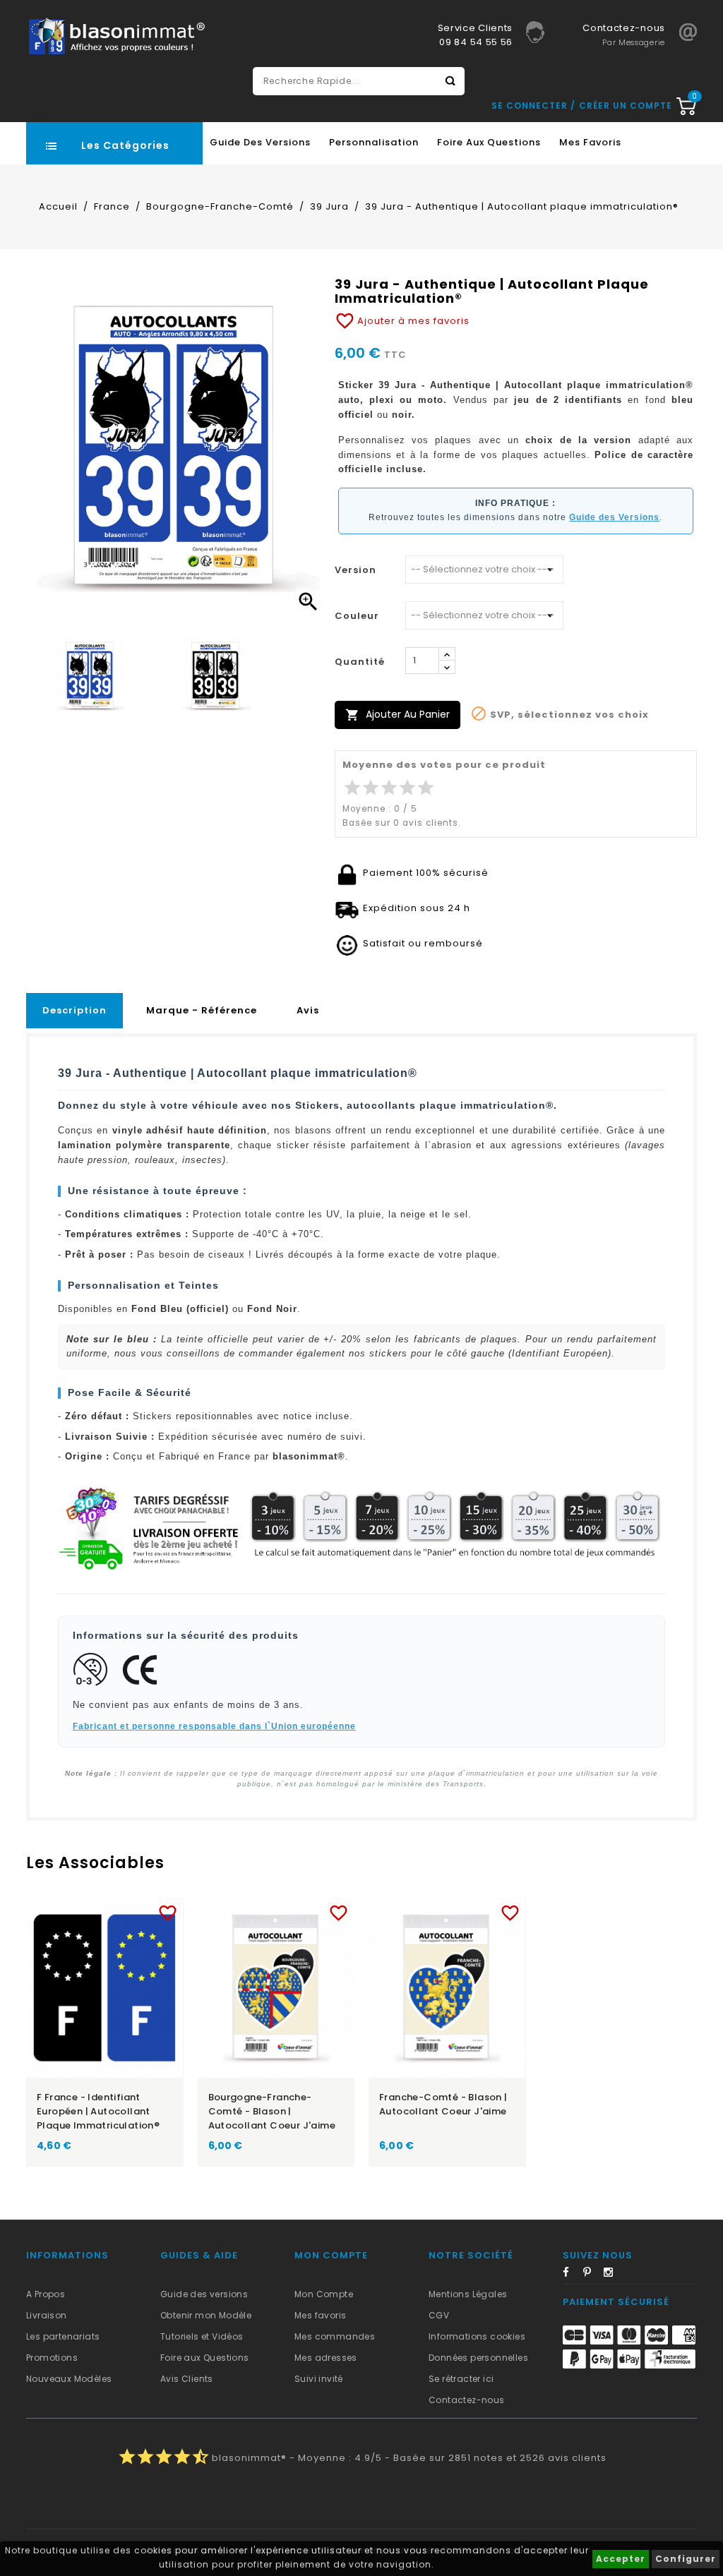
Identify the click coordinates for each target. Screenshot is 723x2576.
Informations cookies (477, 2336)
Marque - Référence (202, 1010)
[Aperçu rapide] (118, 1910)
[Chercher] (450, 81)
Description (74, 1010)
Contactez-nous (467, 2400)
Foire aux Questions (489, 142)
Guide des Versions (260, 142)
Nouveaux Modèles (69, 2379)
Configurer (686, 2559)
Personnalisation (374, 142)
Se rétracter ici (461, 2379)
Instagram (613, 2275)
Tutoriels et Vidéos (202, 2336)
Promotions (52, 2358)
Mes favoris (590, 142)
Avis (308, 1010)
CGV (439, 2315)
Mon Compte (324, 2294)
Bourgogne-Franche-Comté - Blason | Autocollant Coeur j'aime (272, 2111)
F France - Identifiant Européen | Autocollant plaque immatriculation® (98, 2111)
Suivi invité (319, 2379)
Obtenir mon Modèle (206, 2315)
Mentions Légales (468, 2294)
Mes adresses (326, 2358)
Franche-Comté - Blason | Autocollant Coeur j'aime (443, 2104)
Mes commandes (335, 2336)
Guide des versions (204, 2294)
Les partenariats (63, 2336)
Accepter (621, 2559)
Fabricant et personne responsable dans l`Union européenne (214, 1726)
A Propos (46, 2294)
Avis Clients (187, 2379)
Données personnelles (478, 2358)
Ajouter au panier (398, 715)
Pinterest (592, 2275)
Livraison (47, 2315)
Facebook (572, 2275)
